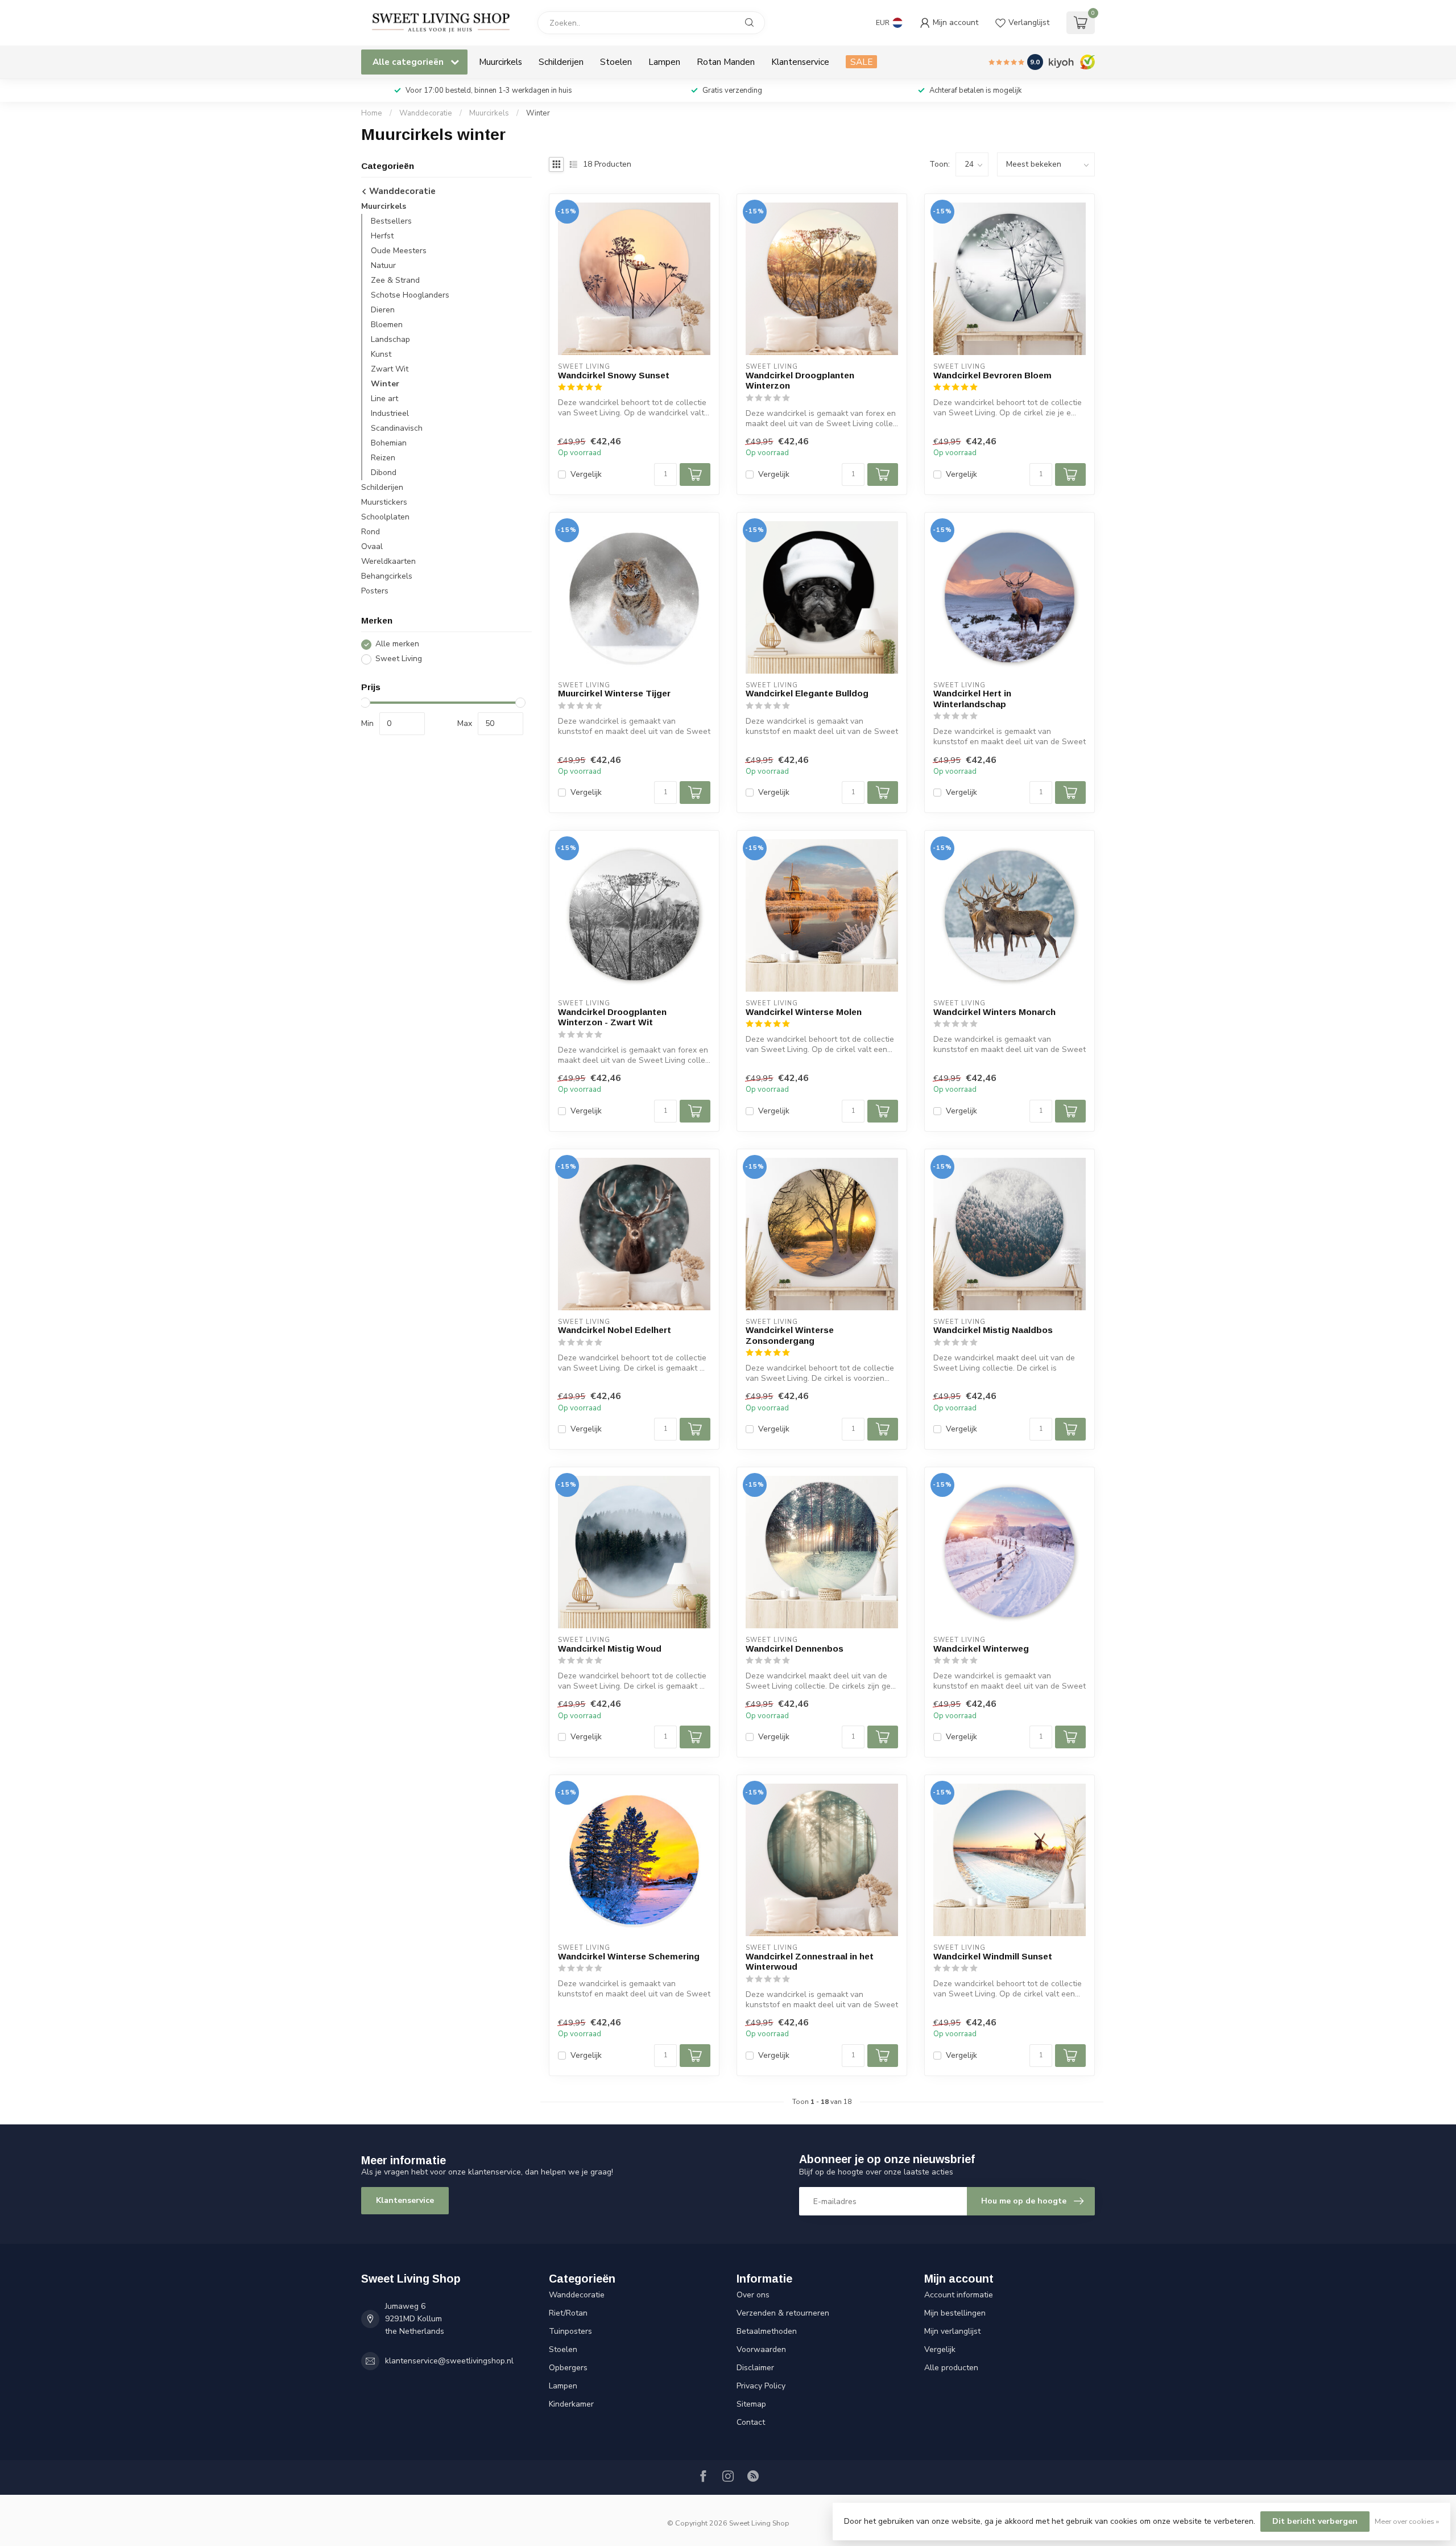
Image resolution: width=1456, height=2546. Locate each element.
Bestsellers (391, 222)
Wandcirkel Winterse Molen (804, 1012)
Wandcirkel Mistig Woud (610, 1648)
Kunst (381, 355)
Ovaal (372, 547)
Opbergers (568, 2368)
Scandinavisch (397, 429)
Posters (375, 591)
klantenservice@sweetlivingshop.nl (449, 2361)
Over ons (753, 2295)
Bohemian (389, 443)
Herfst (382, 236)
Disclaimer (755, 2368)
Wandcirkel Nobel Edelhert (615, 1330)
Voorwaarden (761, 2349)
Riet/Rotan (568, 2313)
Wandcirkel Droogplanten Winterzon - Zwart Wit (612, 1017)
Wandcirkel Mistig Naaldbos (993, 1330)
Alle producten (951, 2368)
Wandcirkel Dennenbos (795, 1648)
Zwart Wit (390, 370)
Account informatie (959, 2295)
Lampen (664, 62)
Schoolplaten (385, 517)
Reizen (383, 458)
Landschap (390, 340)
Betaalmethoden (767, 2331)
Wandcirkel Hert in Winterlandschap (972, 698)
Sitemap (751, 2404)
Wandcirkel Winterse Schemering (629, 1956)
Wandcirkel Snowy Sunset (614, 375)
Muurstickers (384, 503)
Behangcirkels (387, 577)
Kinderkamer (571, 2404)
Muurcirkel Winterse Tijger (614, 693)
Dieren (383, 310)
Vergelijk (586, 474)
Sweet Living (399, 659)
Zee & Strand (395, 281)
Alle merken (397, 644)
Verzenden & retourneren (783, 2313)
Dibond (384, 473)
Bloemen (387, 325)
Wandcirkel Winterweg (981, 1648)
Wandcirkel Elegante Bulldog (807, 693)
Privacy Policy (761, 2386)
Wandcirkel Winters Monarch (994, 1012)
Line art (384, 399)
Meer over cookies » (1407, 2521)
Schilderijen (561, 62)
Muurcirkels (500, 62)
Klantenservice (800, 62)
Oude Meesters (399, 251)
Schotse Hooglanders (410, 296)
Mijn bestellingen (955, 2313)
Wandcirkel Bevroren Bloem (992, 375)
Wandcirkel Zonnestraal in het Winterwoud (810, 1961)
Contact (751, 2422)
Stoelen (616, 62)
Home (372, 113)
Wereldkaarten (388, 562)
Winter (538, 113)
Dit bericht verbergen (1315, 2521)
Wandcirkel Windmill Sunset (993, 1956)
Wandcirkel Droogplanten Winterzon (800, 380)
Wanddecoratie (426, 113)
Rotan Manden (726, 62)
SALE (861, 62)
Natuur (383, 266)
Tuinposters (570, 2331)
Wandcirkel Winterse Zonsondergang (790, 1335)
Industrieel (390, 414)
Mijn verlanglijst (952, 2331)
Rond (371, 532)
